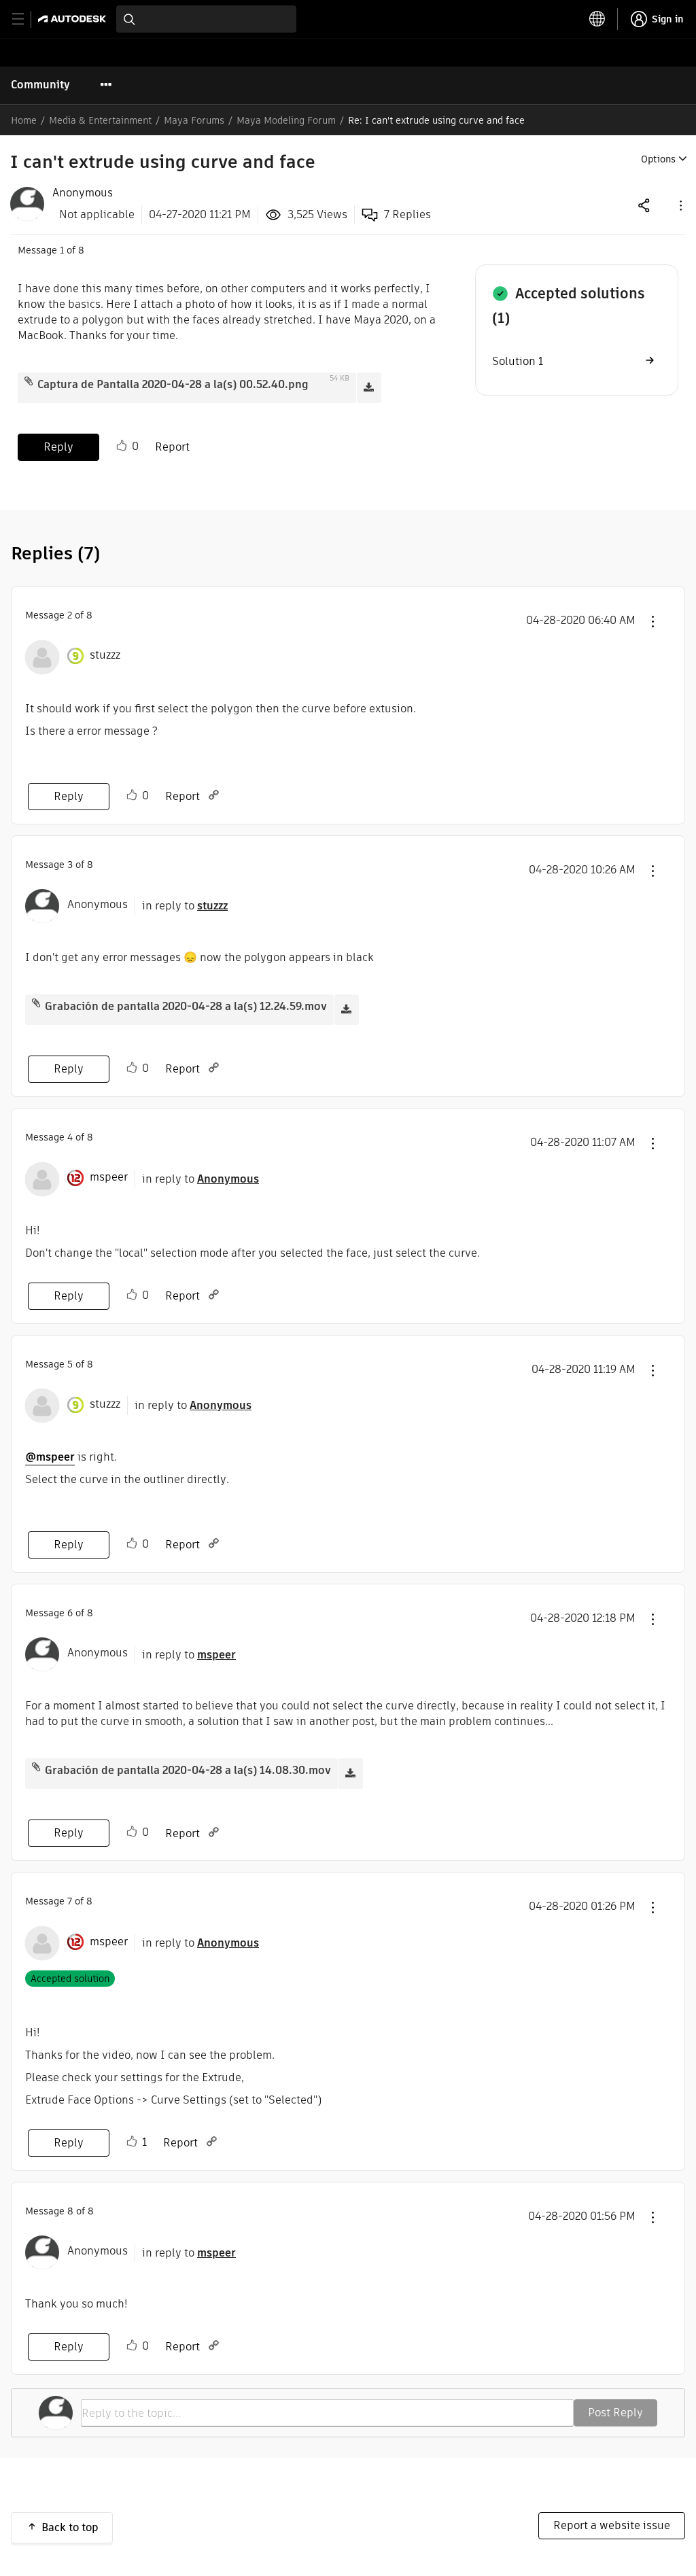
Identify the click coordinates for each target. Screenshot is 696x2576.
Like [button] (122, 446)
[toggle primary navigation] (25, 19)
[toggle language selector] (597, 19)
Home (24, 120)
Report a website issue (612, 2525)
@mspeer (50, 1457)
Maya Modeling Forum (286, 120)
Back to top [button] (70, 2527)
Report (172, 447)
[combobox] (206, 19)
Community (40, 85)
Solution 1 (518, 361)
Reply (58, 447)
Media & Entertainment (100, 120)
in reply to (185, 906)
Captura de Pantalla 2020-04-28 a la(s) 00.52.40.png (173, 384)
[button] (680, 205)
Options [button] (658, 159)
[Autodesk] (74, 19)
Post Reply (615, 2413)
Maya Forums (194, 120)
